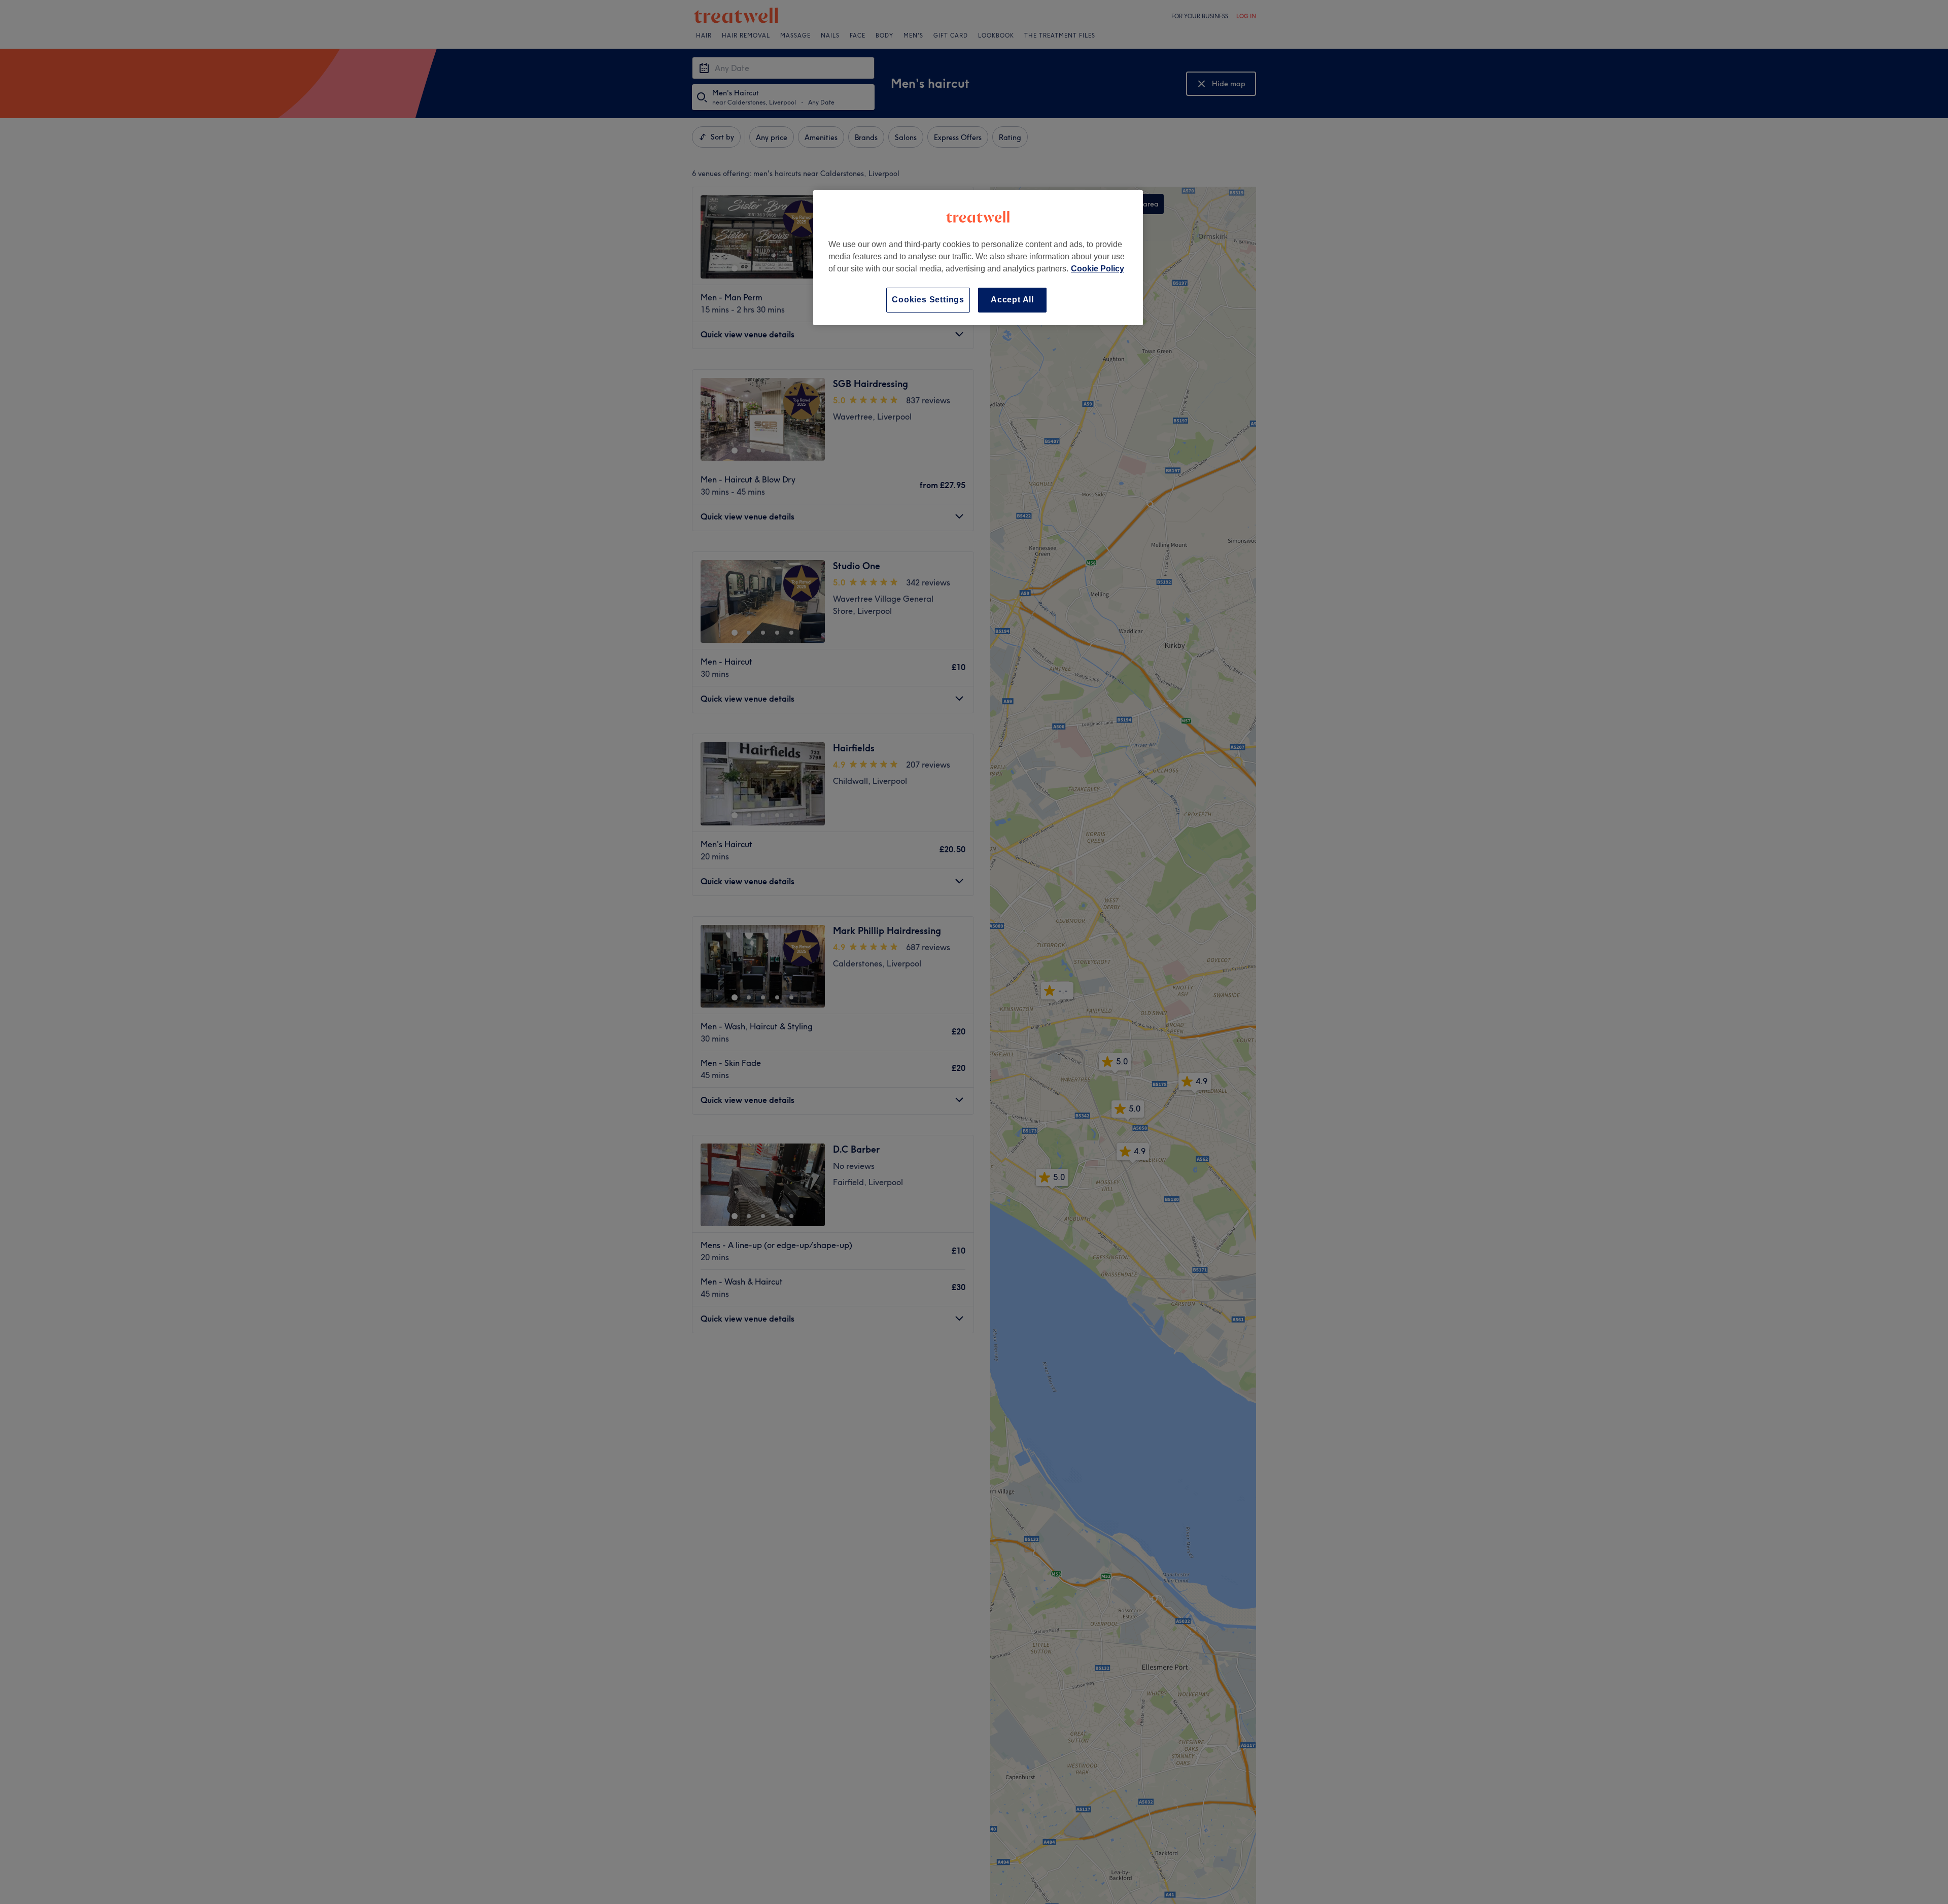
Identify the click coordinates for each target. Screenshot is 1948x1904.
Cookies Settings (928, 300)
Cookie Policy (1098, 269)
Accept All (1012, 300)
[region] (978, 257)
